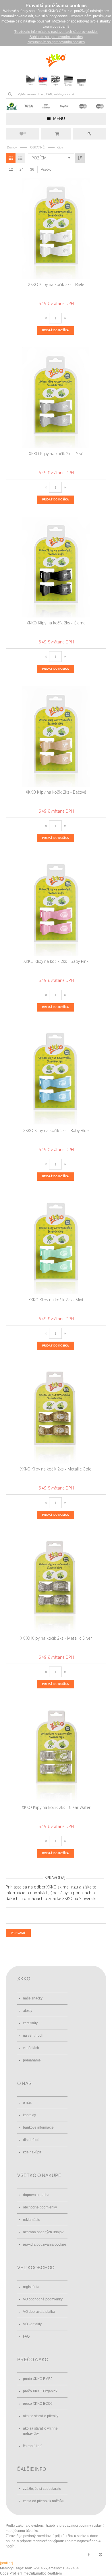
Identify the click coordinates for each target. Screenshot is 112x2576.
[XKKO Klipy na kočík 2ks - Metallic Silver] (56, 1582)
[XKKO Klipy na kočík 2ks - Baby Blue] (56, 1075)
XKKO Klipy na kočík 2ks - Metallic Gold (56, 1469)
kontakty (29, 2115)
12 (11, 170)
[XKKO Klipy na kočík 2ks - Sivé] (56, 398)
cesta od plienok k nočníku (44, 2501)
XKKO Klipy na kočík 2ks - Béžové (56, 792)
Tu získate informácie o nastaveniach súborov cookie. (56, 32)
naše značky (33, 1998)
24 (22, 170)
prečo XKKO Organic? (40, 2391)
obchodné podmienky (40, 2207)
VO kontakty (32, 2324)
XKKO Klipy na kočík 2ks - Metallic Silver (56, 1638)
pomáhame (32, 2060)
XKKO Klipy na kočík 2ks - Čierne (56, 623)
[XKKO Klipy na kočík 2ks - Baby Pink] (56, 905)
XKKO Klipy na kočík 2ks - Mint (56, 1300)
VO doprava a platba (39, 2312)
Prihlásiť (89, 134)
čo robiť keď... (34, 2446)
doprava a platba (36, 2195)
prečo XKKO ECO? (38, 2404)
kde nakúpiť (32, 2152)
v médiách (31, 2048)
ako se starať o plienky (41, 2416)
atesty (28, 2011)
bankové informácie (38, 2127)
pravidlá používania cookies (45, 2244)
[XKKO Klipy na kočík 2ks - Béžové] (56, 736)
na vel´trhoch (33, 2035)
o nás (27, 2103)
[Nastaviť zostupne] (80, 158)
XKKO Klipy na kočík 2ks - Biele (56, 284)
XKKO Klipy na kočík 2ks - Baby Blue (56, 1130)
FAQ (26, 2336)
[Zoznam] (20, 158)
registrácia (31, 2287)
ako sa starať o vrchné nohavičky (40, 2431)
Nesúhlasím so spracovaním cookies (56, 42)
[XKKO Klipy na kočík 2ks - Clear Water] (56, 1752)
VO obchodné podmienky (43, 2299)
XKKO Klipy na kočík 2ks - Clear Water (56, 1807)
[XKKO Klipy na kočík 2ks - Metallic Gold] (56, 1413)
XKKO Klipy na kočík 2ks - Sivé (56, 454)
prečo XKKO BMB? (38, 2379)
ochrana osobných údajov (43, 2232)
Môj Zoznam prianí (25, 133)
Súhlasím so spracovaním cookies (56, 37)
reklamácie (32, 2220)
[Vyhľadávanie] (10, 94)
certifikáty (30, 2023)
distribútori (31, 2140)
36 (32, 170)
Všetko (46, 170)
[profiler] (6, 2563)
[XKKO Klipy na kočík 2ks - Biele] (56, 229)
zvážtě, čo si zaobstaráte (42, 2489)
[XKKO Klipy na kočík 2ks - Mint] (56, 1244)
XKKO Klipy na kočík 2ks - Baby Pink (56, 961)
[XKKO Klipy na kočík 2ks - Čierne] (56, 567)
